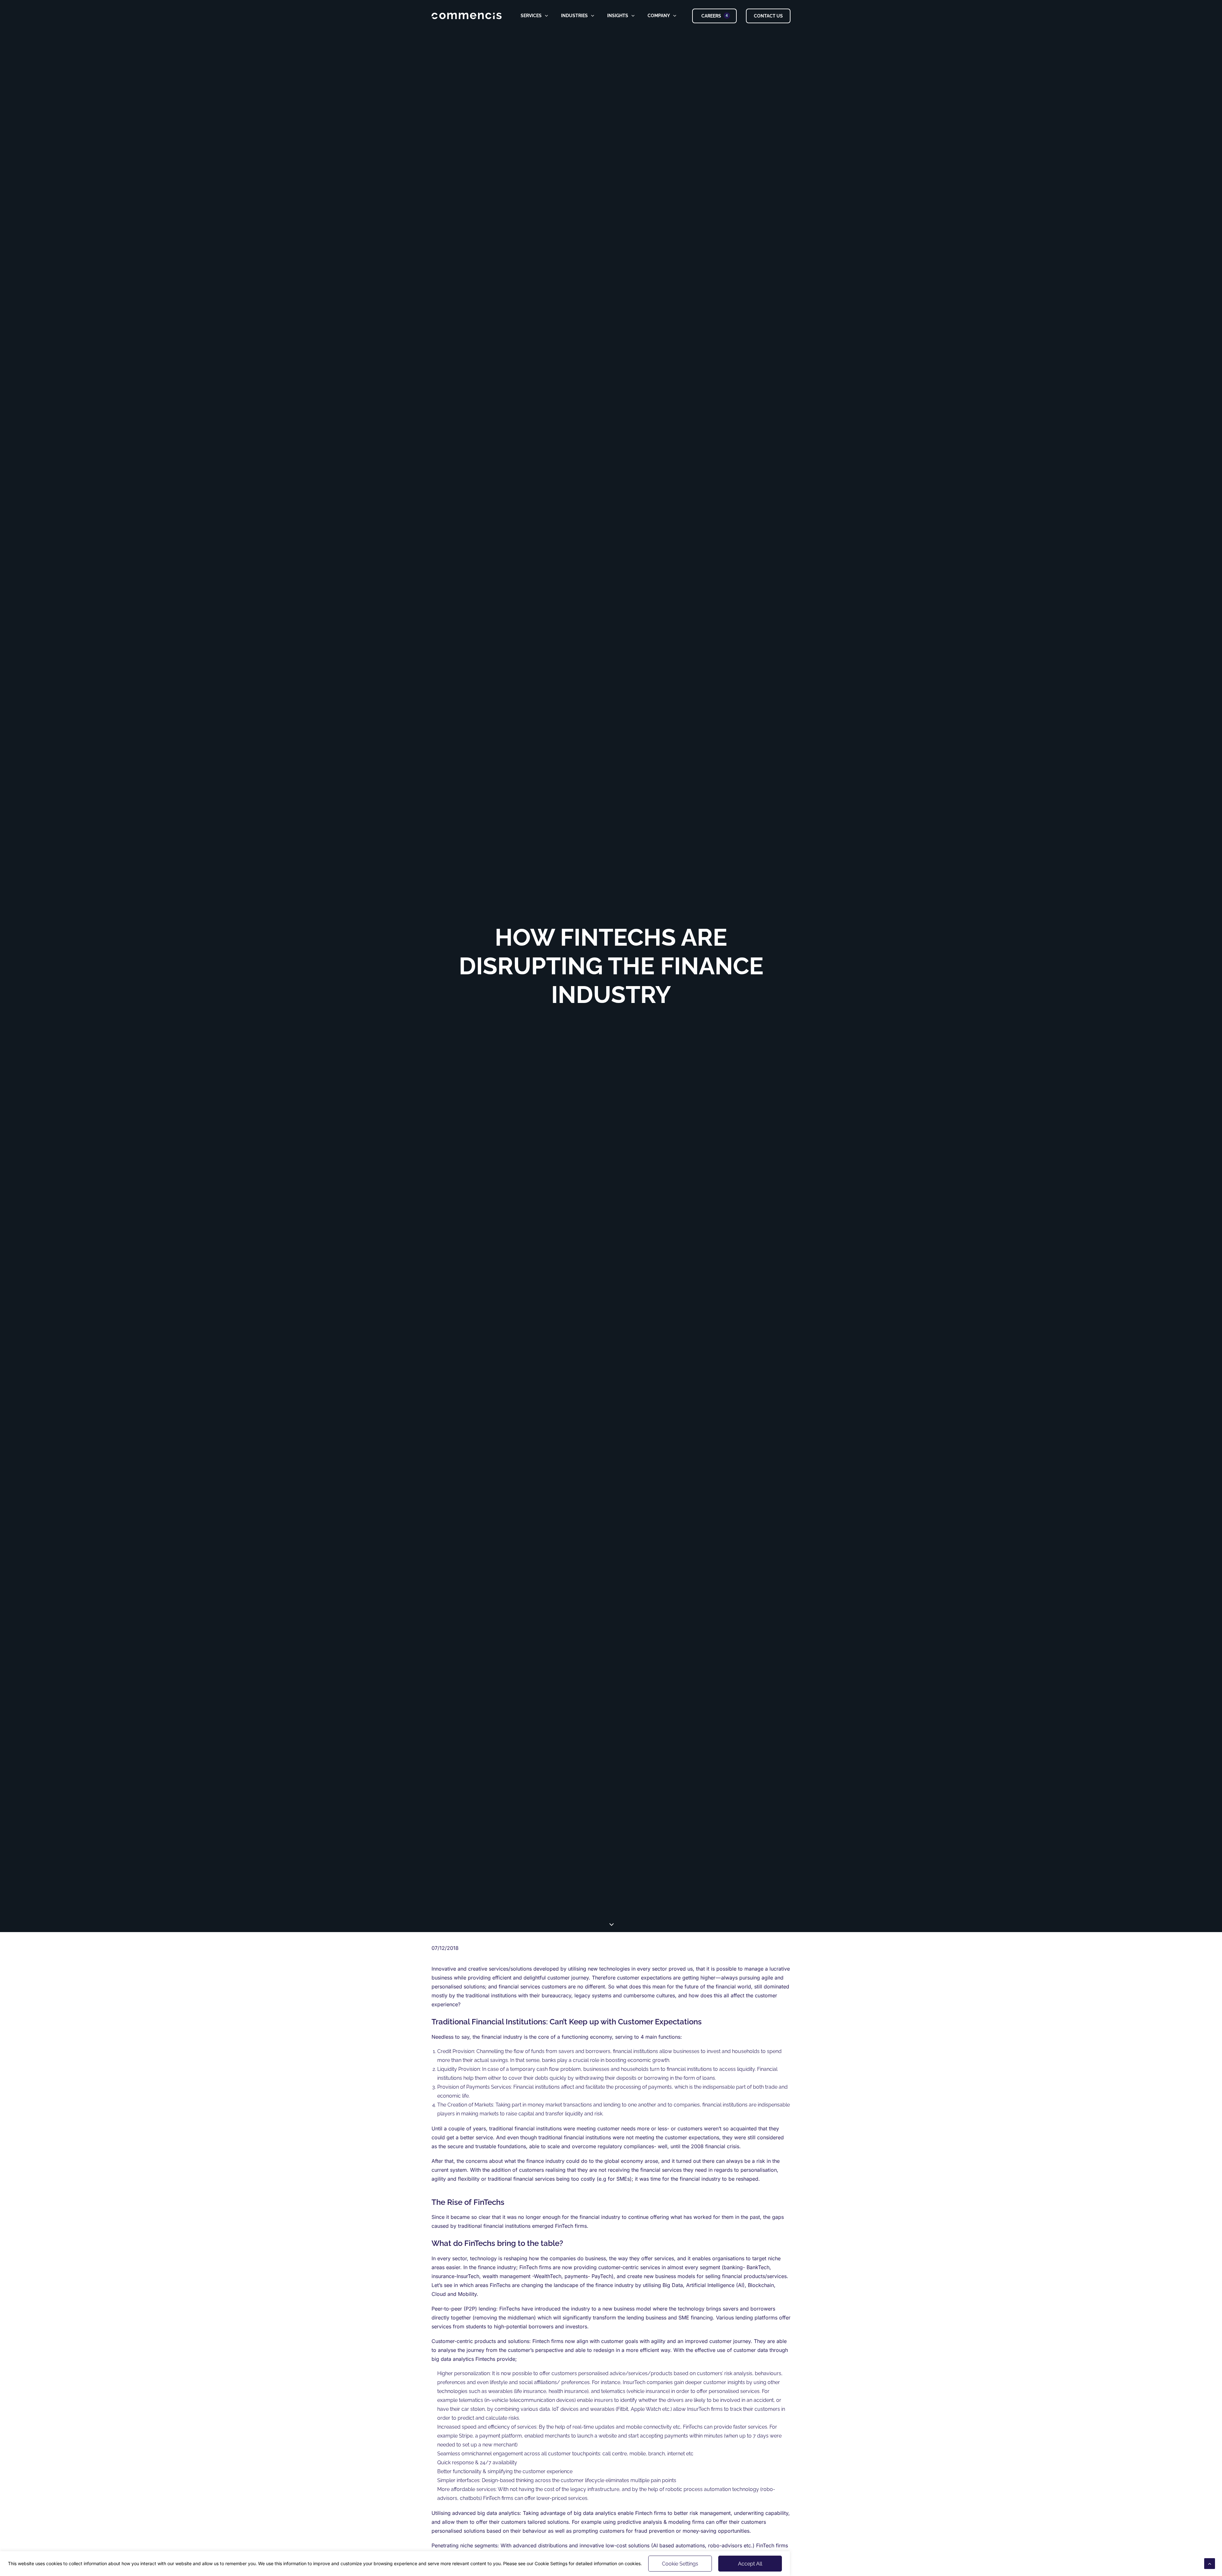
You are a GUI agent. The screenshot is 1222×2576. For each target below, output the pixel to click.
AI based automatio (676, 2545)
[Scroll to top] (1210, 2563)
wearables (602, 2409)
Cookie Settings (680, 2564)
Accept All (750, 2564)
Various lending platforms (747, 2318)
